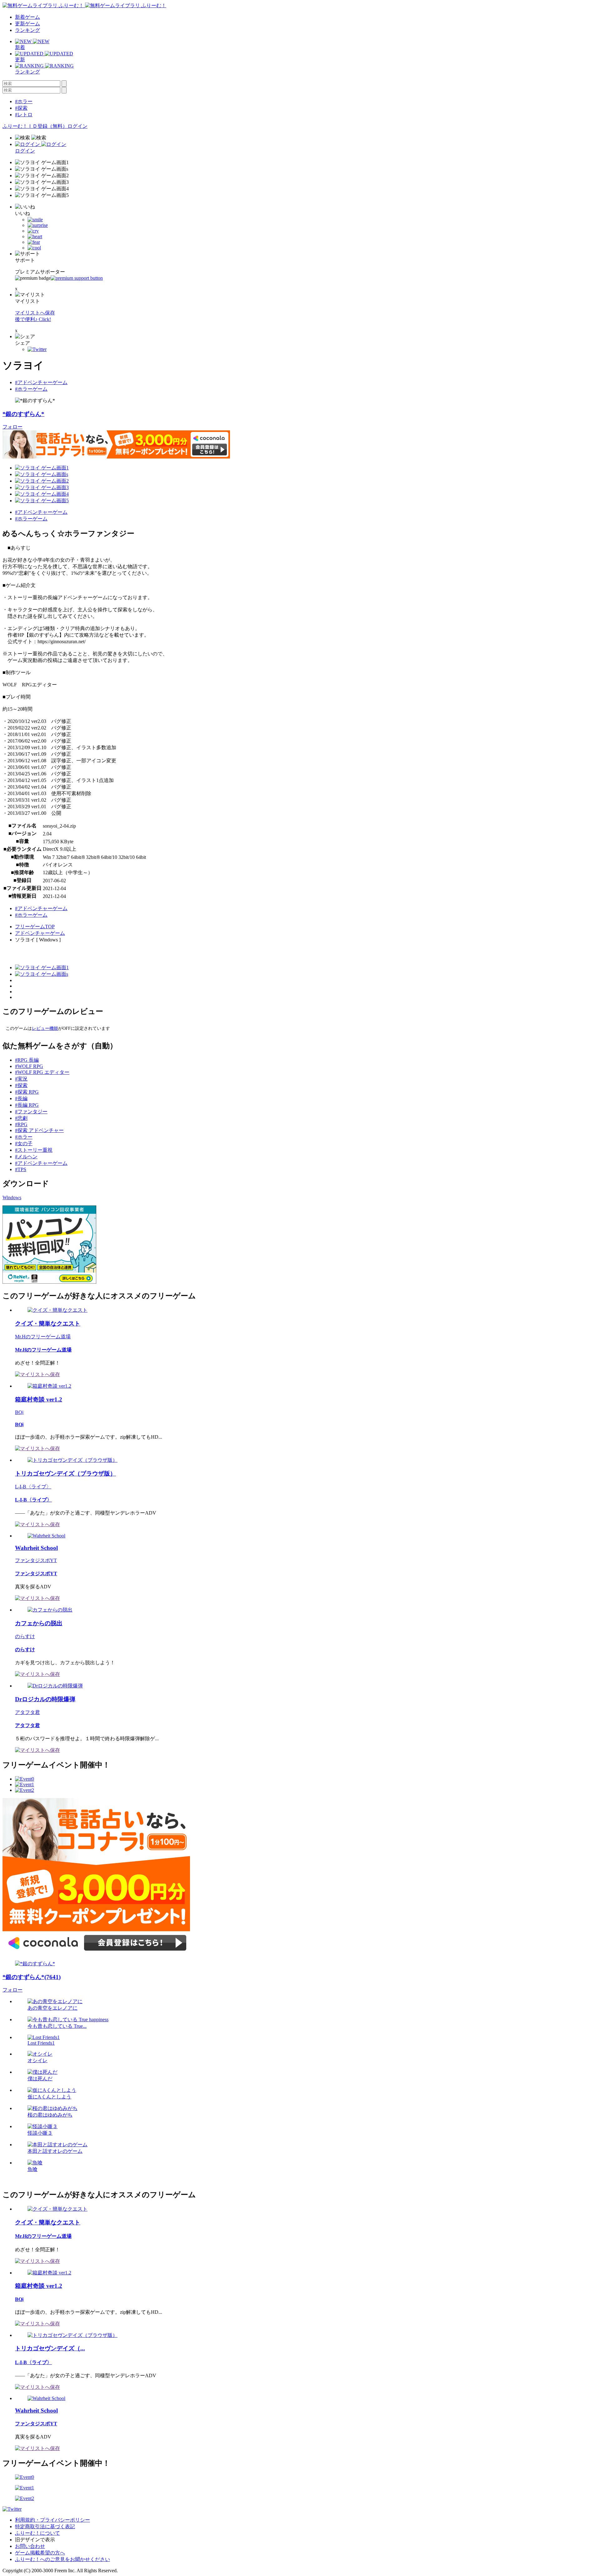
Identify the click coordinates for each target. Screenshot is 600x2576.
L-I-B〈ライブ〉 (33, 1487)
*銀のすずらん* (23, 414)
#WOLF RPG (29, 1066)
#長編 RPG (27, 1105)
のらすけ (25, 1636)
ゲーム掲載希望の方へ (40, 2553)
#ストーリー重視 (34, 1150)
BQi (19, 1412)
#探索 (21, 108)
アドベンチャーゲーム (40, 933)
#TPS (21, 1169)
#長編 (21, 1098)
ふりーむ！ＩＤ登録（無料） (35, 126)
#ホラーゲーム (31, 389)
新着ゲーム (27, 17)
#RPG (21, 1124)
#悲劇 (21, 1118)
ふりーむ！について (37, 2533)
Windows (12, 1198)
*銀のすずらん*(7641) (32, 1977)
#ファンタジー (31, 1112)
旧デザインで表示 (35, 2540)
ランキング (27, 30)
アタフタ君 (27, 1712)
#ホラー (24, 101)
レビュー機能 (45, 1028)
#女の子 (24, 1143)
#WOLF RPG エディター (42, 1072)
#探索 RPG (27, 1092)
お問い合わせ (30, 2546)
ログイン (77, 126)
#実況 (21, 1079)
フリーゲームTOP (35, 927)
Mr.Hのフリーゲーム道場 (43, 1337)
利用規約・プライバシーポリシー (52, 2520)
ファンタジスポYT (36, 1560)
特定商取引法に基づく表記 (45, 2526)
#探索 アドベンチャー (39, 1130)
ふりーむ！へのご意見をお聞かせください (62, 2559)
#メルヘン (26, 1157)
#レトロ (24, 115)
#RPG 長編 (27, 1060)
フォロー (12, 427)
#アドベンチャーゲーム (41, 382)
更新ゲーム (27, 24)
